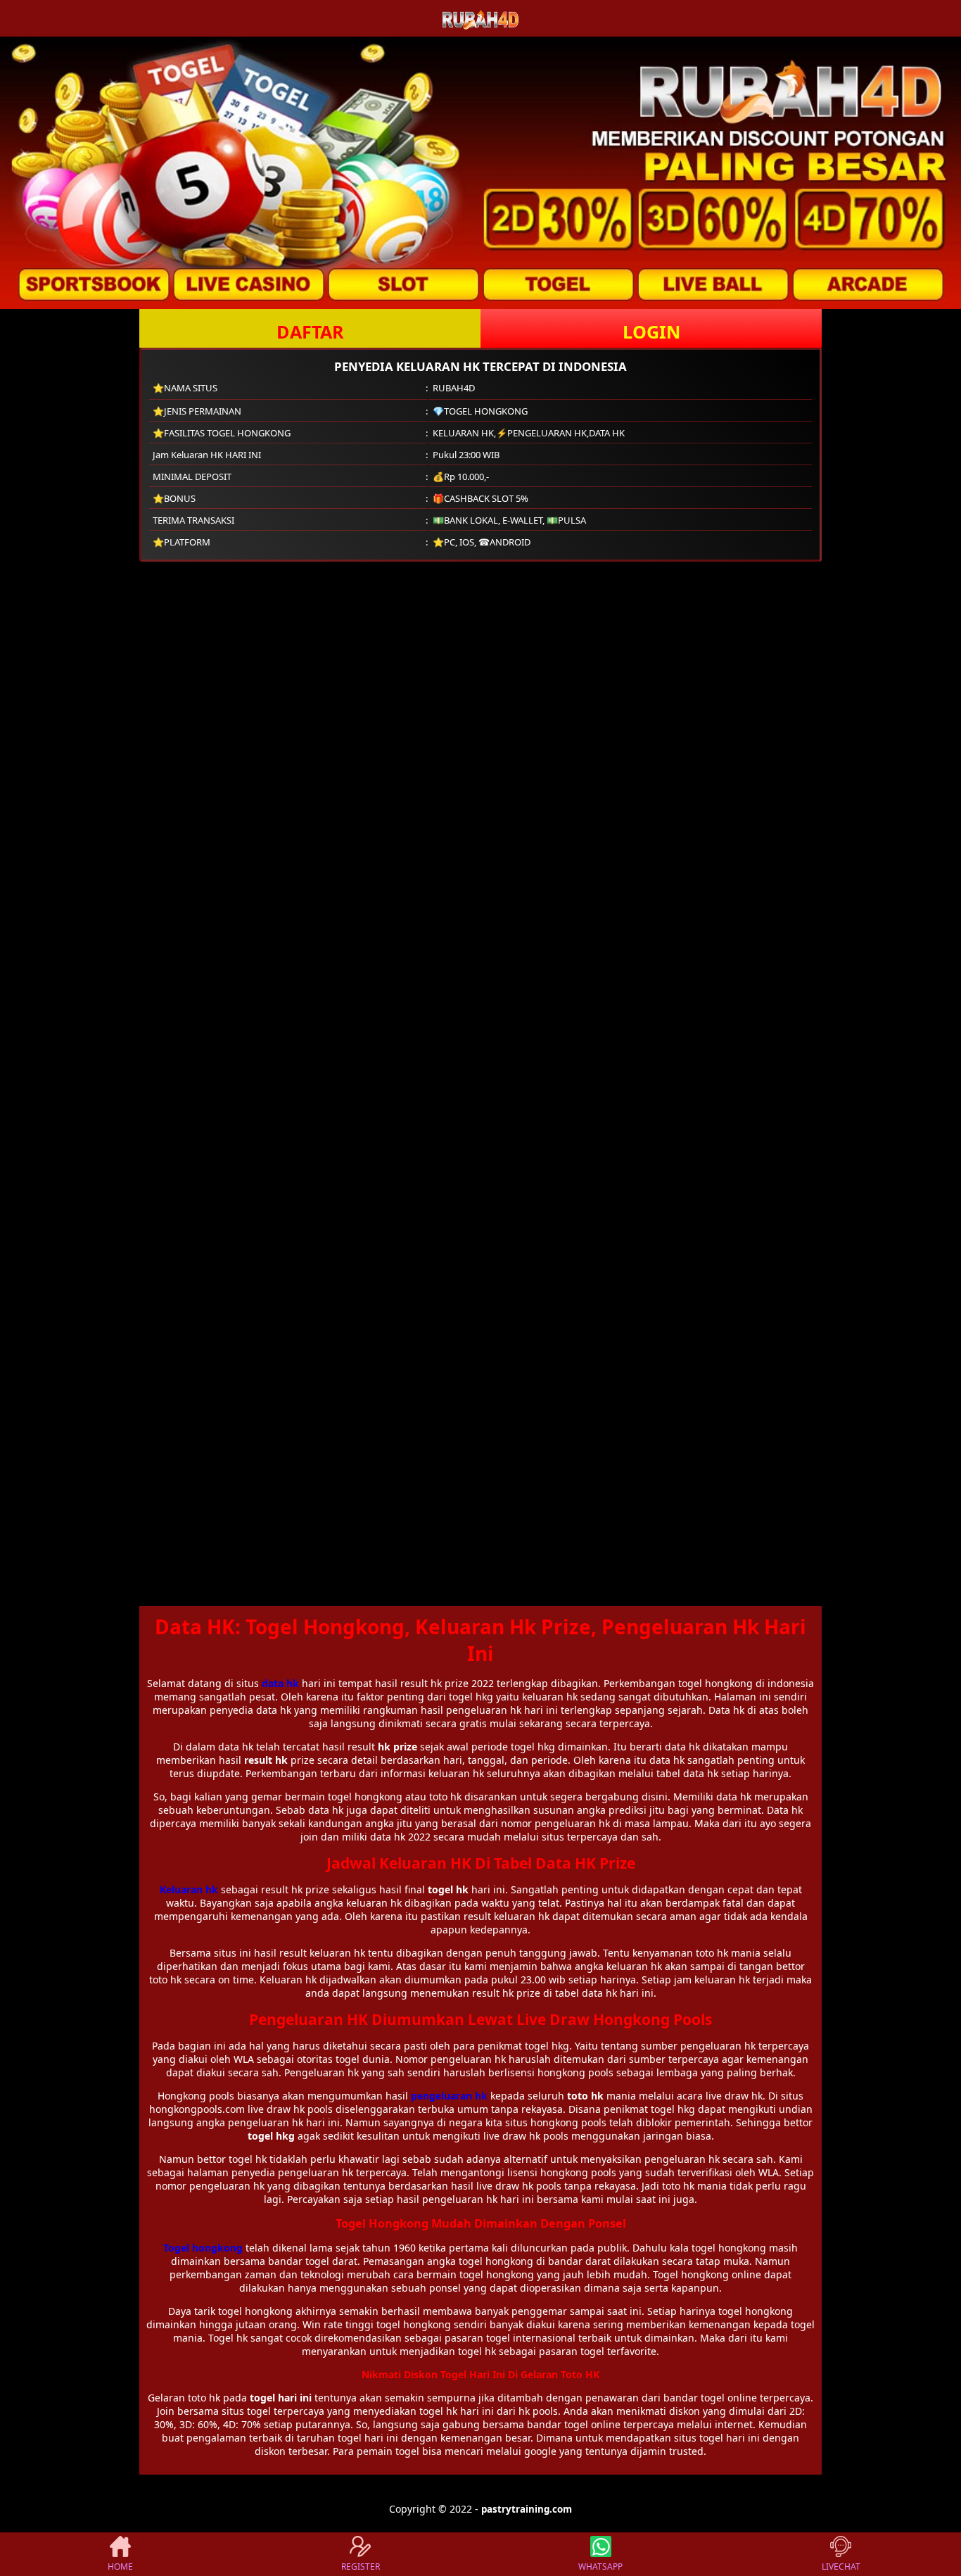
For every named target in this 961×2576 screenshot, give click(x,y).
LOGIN (651, 332)
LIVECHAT (841, 2566)
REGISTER (361, 2566)
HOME (120, 2566)
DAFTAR (310, 332)
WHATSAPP (600, 2566)
